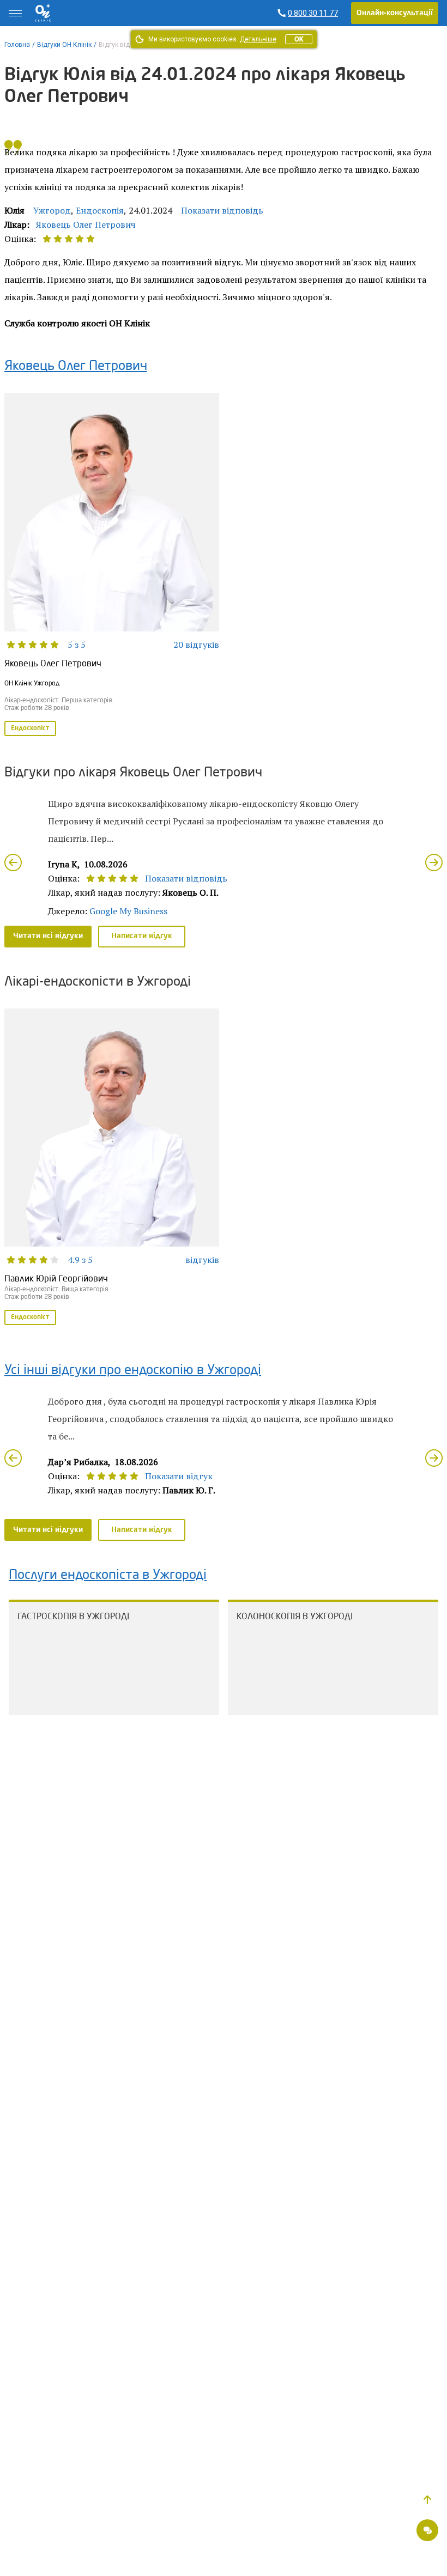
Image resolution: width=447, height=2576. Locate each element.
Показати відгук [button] (179, 1476)
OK (299, 39)
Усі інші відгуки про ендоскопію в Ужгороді (133, 1371)
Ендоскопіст (30, 728)
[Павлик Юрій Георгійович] (112, 1168)
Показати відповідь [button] (222, 210)
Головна (17, 45)
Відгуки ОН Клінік (64, 45)
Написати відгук (142, 936)
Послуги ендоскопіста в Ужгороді (108, 1576)
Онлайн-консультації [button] (395, 13)
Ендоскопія (100, 210)
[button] (427, 2500)
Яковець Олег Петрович (86, 224)
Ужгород (52, 210)
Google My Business (128, 911)
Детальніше (258, 39)
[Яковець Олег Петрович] (112, 565)
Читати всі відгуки (48, 936)
